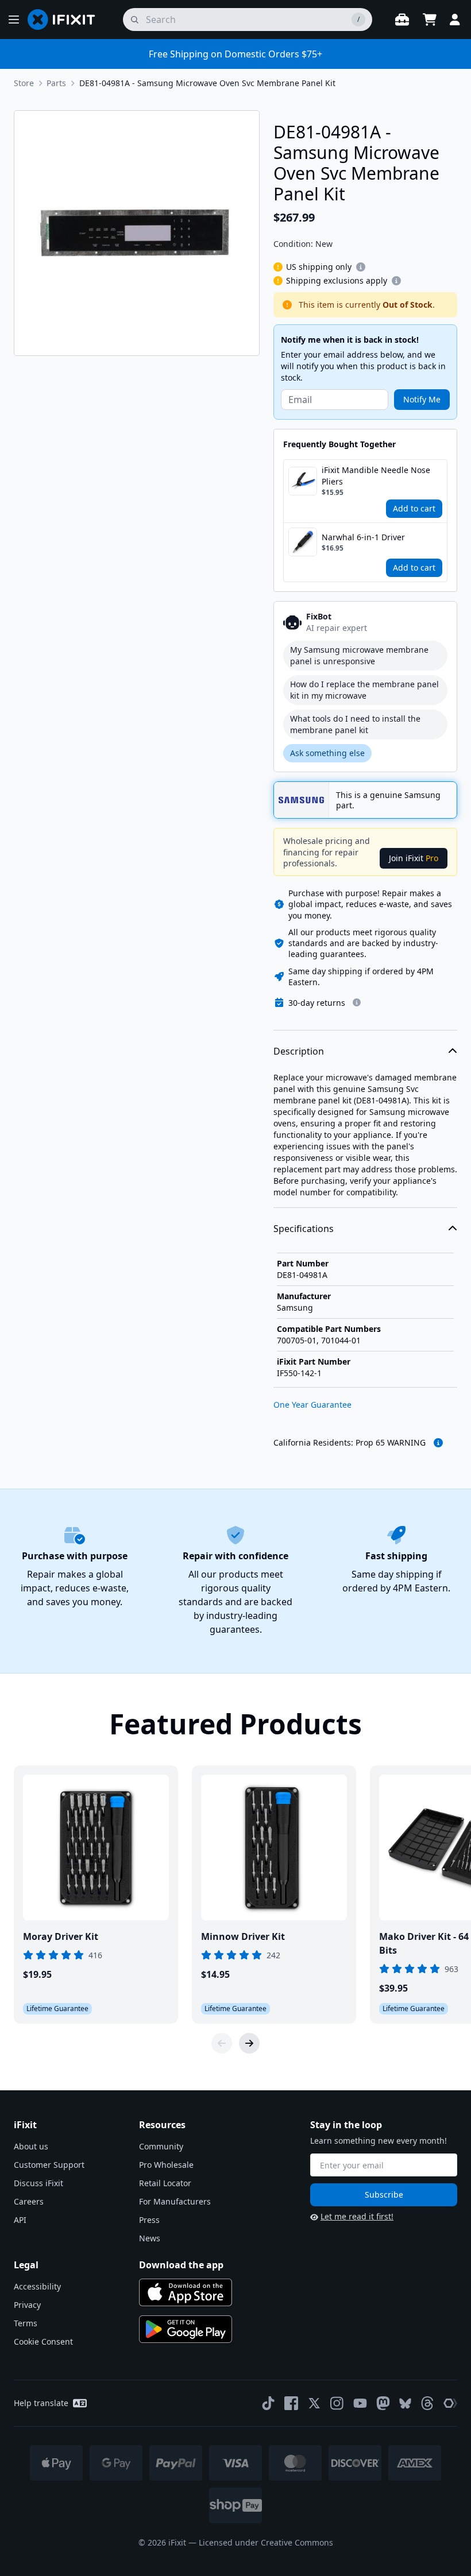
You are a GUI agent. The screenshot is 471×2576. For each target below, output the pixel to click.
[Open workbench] (402, 20)
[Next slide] (249, 2043)
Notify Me (422, 399)
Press (149, 2220)
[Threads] (427, 2403)
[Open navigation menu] (14, 20)
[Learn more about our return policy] (357, 1002)
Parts (56, 83)
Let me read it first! (357, 2216)
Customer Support (49, 2165)
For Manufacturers (175, 2201)
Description (299, 1051)
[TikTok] (268, 2403)
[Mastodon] (383, 2403)
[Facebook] (291, 2403)
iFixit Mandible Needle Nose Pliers (376, 476)
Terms (26, 2323)
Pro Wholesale (166, 2165)
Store (24, 83)
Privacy (27, 2305)
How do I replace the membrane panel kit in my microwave (364, 690)
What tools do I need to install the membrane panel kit (355, 724)
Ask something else (327, 753)
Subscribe (384, 2195)
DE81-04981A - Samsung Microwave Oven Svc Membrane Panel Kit (207, 83)
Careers (29, 2201)
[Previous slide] (222, 2043)
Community (161, 2146)
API (20, 2220)
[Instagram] (337, 2403)
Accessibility (37, 2286)
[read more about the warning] (438, 1443)
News (150, 2238)
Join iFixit (414, 858)
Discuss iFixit (38, 2183)
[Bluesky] (405, 2403)
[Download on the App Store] (186, 2292)
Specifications (304, 1229)
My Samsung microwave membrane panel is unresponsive (359, 655)
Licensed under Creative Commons (266, 2542)
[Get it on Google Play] (186, 2329)
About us (31, 2146)
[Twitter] (314, 2403)
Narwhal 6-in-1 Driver (363, 537)
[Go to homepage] (66, 20)
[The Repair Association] (450, 2403)
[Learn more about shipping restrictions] (361, 267)
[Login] (455, 20)
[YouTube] (360, 2403)
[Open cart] (430, 20)
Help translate (41, 2403)
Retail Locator (165, 2183)
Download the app (181, 2265)
